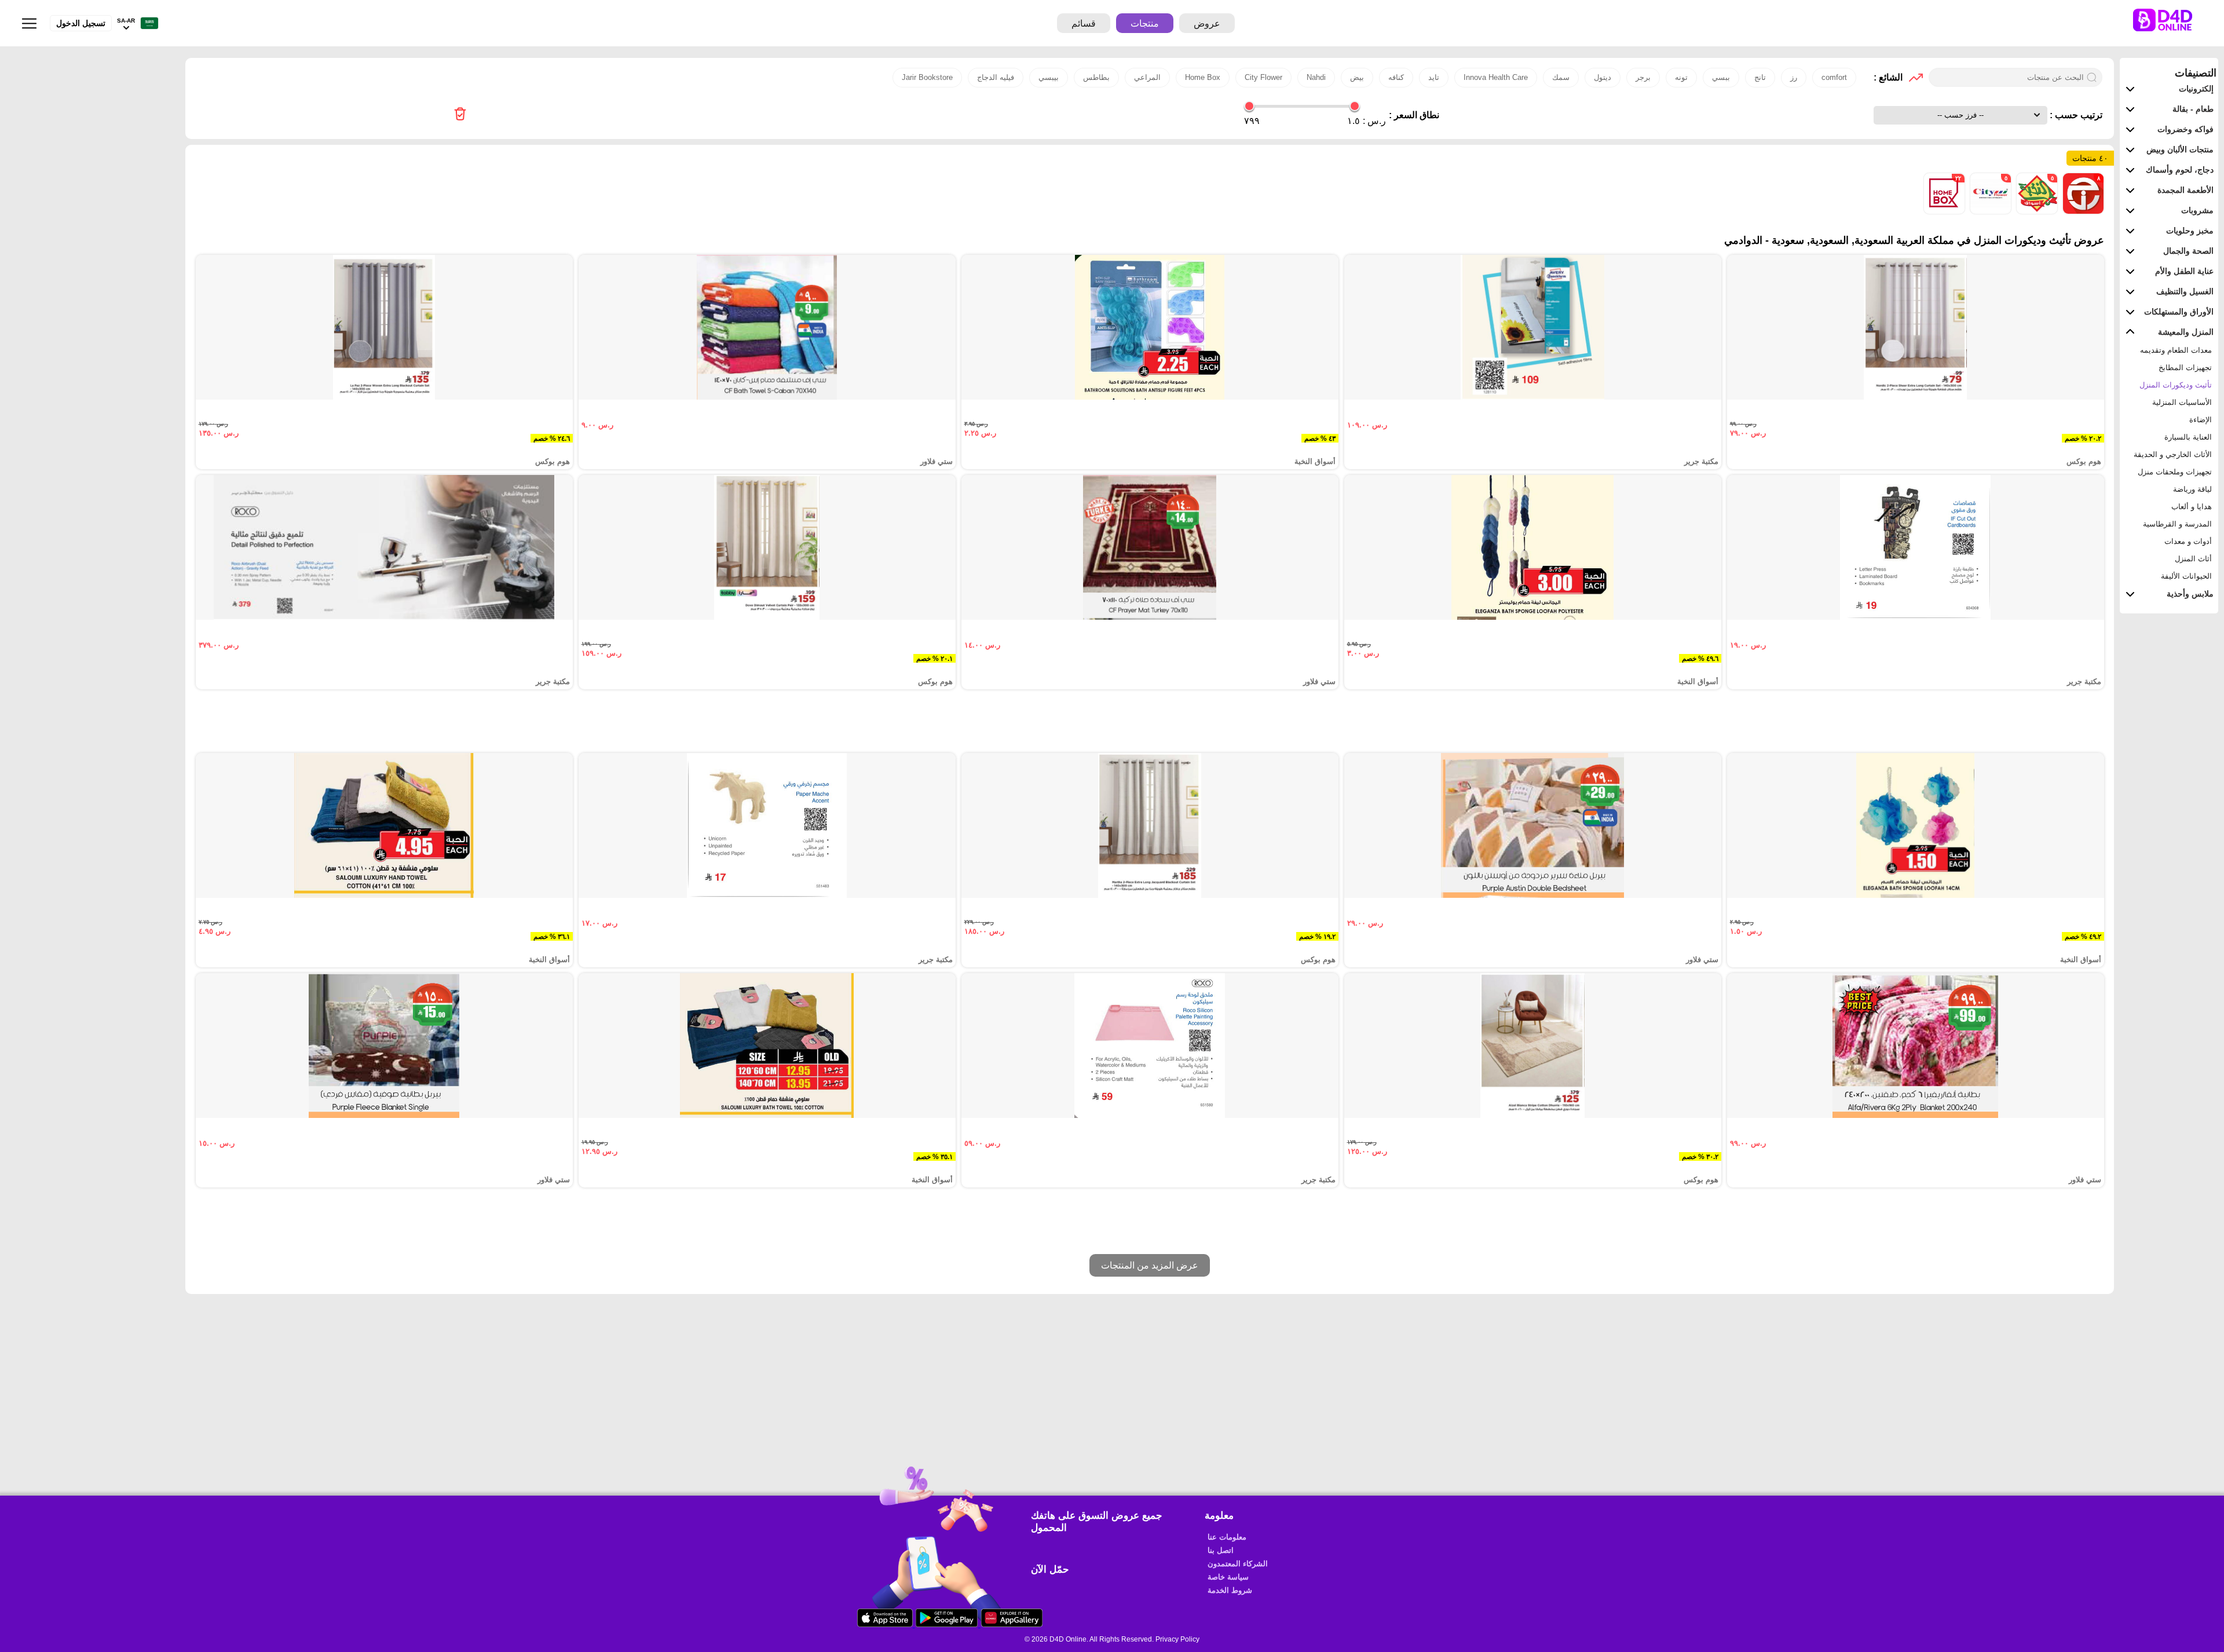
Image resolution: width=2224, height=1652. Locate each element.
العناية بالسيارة (2188, 437)
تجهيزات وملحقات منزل (2175, 472)
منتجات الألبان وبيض (2180, 149)
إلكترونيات (2196, 89)
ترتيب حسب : (2075, 115)
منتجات (1145, 23)
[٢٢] (1944, 211)
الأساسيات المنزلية (2182, 402)
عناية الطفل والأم (2184, 271)
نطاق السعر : (1414, 115)
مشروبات (2197, 210)
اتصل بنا (1221, 1550)
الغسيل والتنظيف (2185, 291)
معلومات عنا (1227, 1537)
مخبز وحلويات (2190, 231)
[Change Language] (147, 23)
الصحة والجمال (2188, 251)
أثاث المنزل (2193, 559)
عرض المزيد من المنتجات (1150, 1265)
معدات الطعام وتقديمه (2176, 350)
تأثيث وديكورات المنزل (2176, 385)
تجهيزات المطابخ (2185, 368)
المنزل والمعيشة (2186, 332)
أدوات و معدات (2188, 541)
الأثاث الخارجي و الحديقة (2173, 454)
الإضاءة (2201, 420)
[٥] (2036, 211)
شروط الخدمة (1230, 1590)
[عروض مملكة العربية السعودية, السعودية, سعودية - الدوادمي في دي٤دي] (460, 115)
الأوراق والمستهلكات (2179, 312)
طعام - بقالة (2193, 109)
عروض (1207, 23)
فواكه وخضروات (2185, 129)
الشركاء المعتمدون (1238, 1564)
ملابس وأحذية (2190, 594)
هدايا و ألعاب (2192, 507)
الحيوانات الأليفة (2186, 576)
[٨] (2082, 211)
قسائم (1084, 23)
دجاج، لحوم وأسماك (2180, 170)
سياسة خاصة (1228, 1577)
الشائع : (1888, 77)
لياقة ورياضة (2192, 489)
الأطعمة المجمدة (2185, 190)
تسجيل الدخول (81, 23)
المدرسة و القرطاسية (2177, 524)
